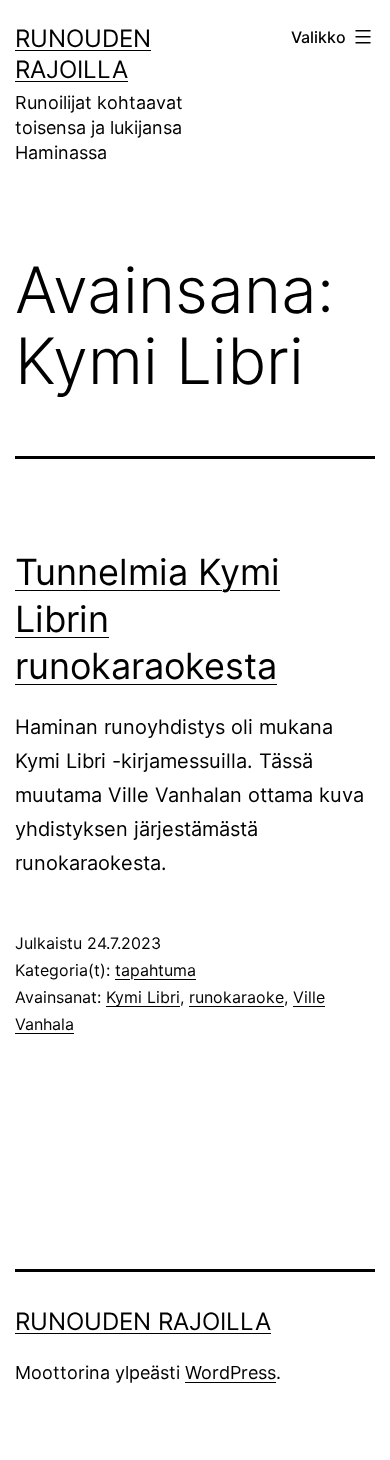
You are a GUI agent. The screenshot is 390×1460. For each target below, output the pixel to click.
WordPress (230, 1372)
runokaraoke (236, 997)
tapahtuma (155, 970)
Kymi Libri (143, 997)
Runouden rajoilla (143, 1321)
